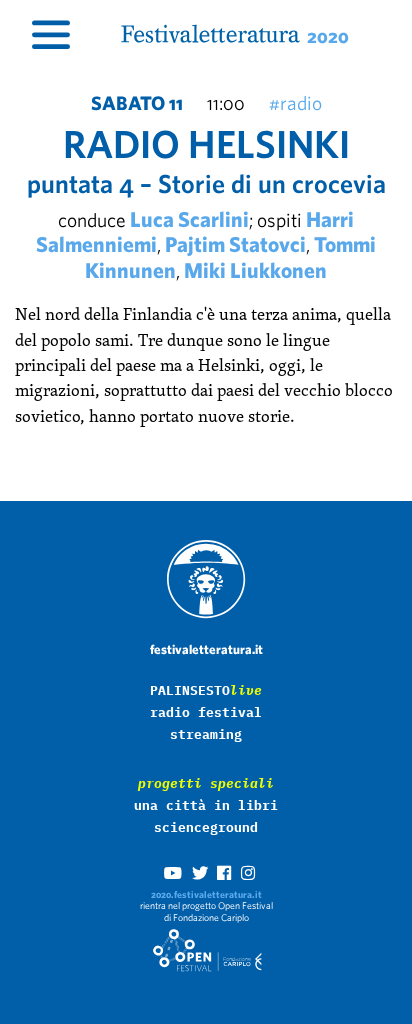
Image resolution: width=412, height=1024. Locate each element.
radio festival (206, 712)
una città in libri (206, 805)
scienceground (206, 827)
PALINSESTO (206, 690)
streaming (206, 734)
